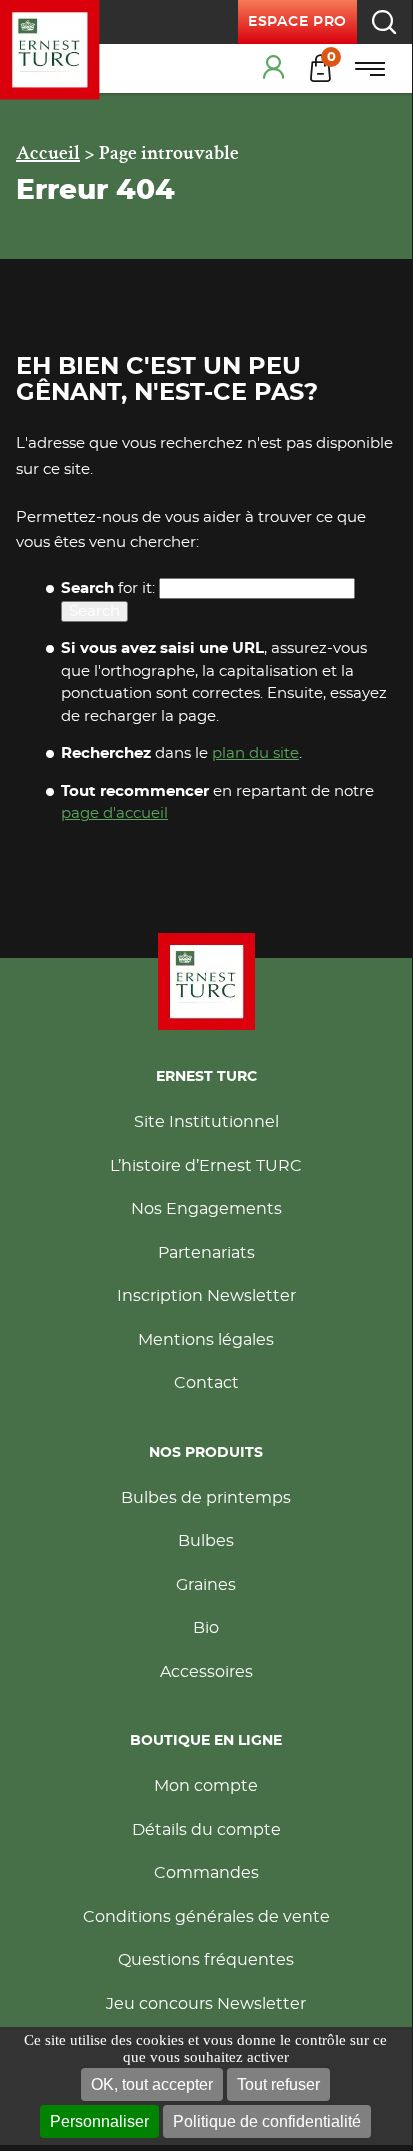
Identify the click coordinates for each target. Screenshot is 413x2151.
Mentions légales (206, 1340)
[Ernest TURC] (50, 50)
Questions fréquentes (206, 1960)
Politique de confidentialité (267, 2121)
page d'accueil (114, 813)
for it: (108, 588)
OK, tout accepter (152, 2084)
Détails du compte (206, 1830)
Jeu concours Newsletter (206, 2004)
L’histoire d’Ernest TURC (206, 1166)
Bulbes (206, 1541)
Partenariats (206, 1253)
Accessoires (206, 1672)
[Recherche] (384, 22)
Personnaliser (99, 2121)
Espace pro (297, 22)
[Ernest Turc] (206, 981)
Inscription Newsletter (206, 1296)
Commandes (206, 1873)
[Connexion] (276, 69)
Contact (206, 1383)
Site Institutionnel (206, 1122)
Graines (206, 1585)
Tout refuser (278, 2084)
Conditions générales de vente (206, 1917)
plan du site (255, 753)
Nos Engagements (206, 1209)
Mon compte (206, 1786)
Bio (206, 1628)
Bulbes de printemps (206, 1498)
